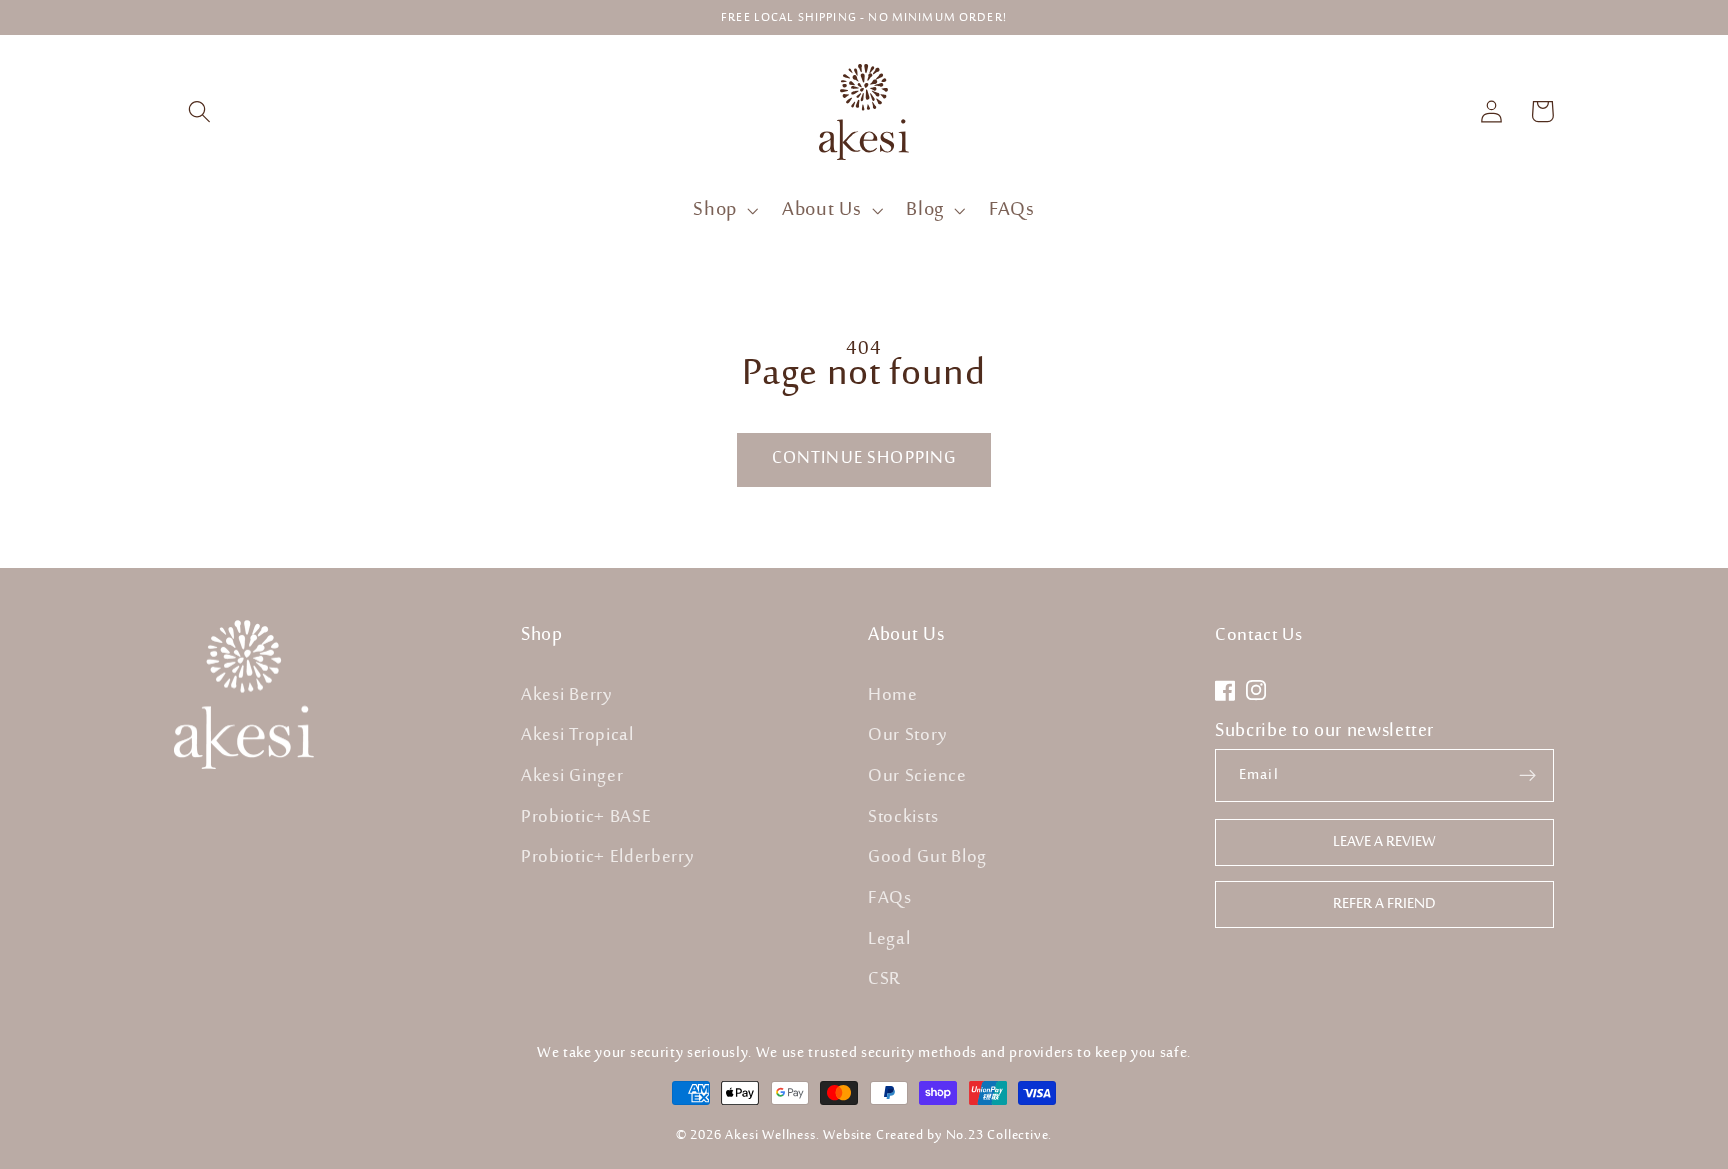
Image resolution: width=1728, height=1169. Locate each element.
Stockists (903, 817)
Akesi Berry (567, 695)
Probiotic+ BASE (586, 817)
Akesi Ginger (572, 776)
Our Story (907, 736)
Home (893, 695)
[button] (199, 111)
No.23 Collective (997, 1135)
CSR (884, 980)
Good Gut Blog (927, 858)
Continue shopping (864, 459)
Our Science (917, 776)
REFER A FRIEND (1384, 904)
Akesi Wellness (770, 1135)
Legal (889, 939)
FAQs (890, 898)
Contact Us (1259, 636)
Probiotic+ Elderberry (608, 858)
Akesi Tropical (577, 736)
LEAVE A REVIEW (1384, 842)
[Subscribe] (1527, 775)
